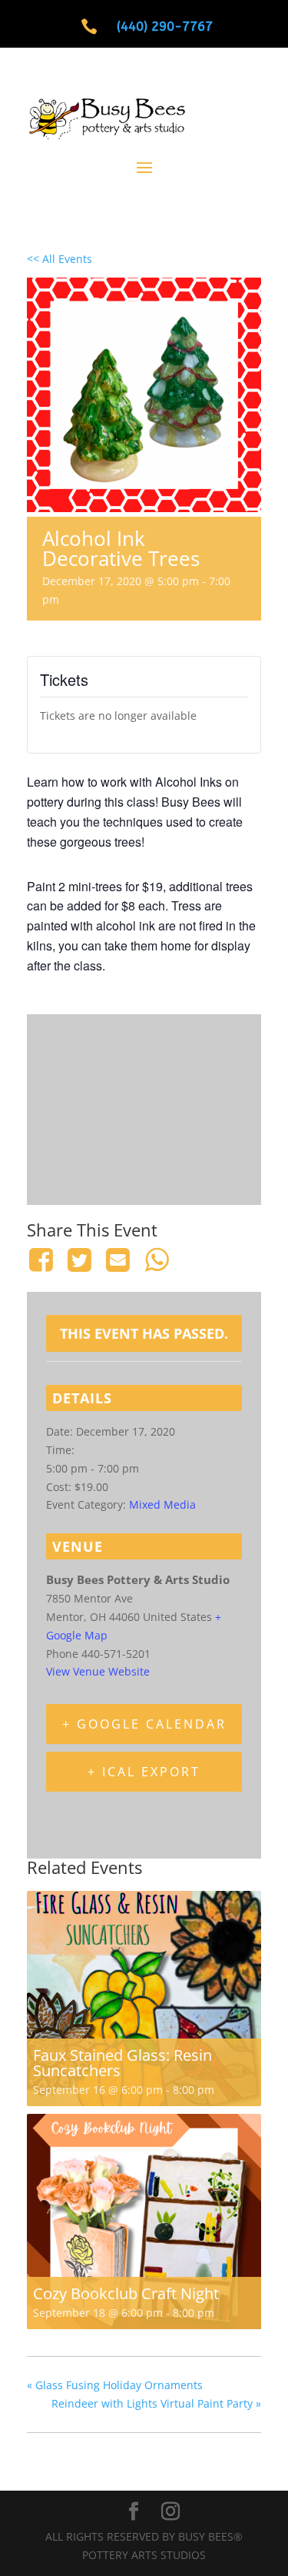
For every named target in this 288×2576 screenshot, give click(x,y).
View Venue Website (98, 1671)
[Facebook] (43, 1260)
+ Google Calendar (144, 1724)
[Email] (118, 1260)
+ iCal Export (144, 1772)
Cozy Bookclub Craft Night (126, 2293)
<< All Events (60, 259)
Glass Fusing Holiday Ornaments (115, 2385)
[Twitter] (79, 1260)
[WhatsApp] (157, 1260)
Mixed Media (162, 1504)
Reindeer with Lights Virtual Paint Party (156, 2403)
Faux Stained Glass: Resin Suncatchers (122, 2063)
